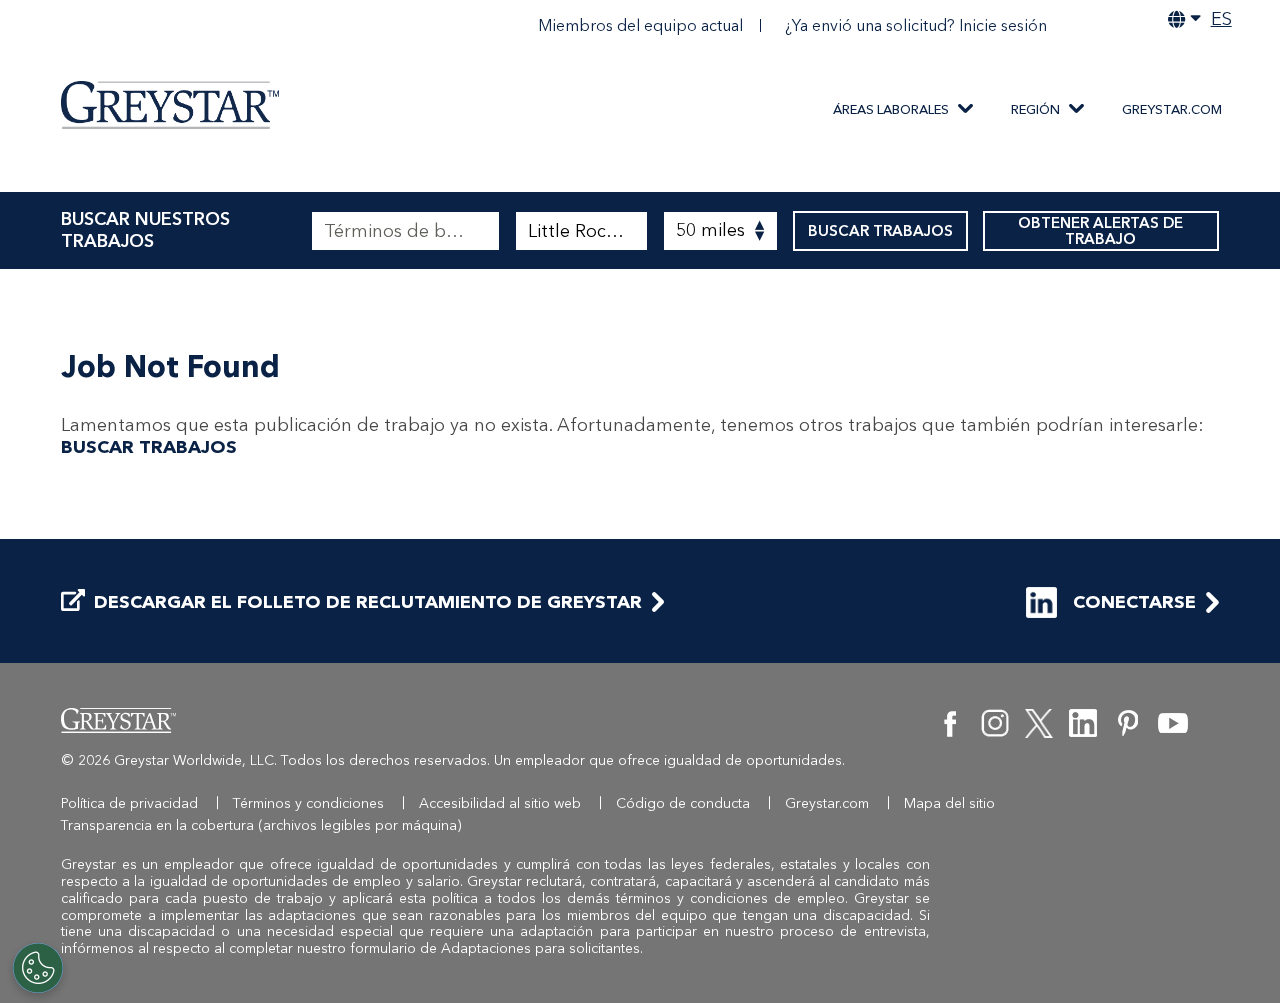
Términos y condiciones (308, 803)
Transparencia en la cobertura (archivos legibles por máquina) (261, 825)
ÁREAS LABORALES (891, 109)
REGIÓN (1035, 109)
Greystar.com (1172, 109)
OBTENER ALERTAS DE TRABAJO (1100, 231)
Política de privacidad (129, 803)
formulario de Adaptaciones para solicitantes (495, 948)
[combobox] (581, 231)
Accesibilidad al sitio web (500, 803)
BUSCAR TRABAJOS (880, 231)
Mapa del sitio (949, 803)
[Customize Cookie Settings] (38, 968)
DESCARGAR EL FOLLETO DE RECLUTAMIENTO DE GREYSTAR (368, 602)
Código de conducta (683, 803)
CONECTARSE (1134, 602)
